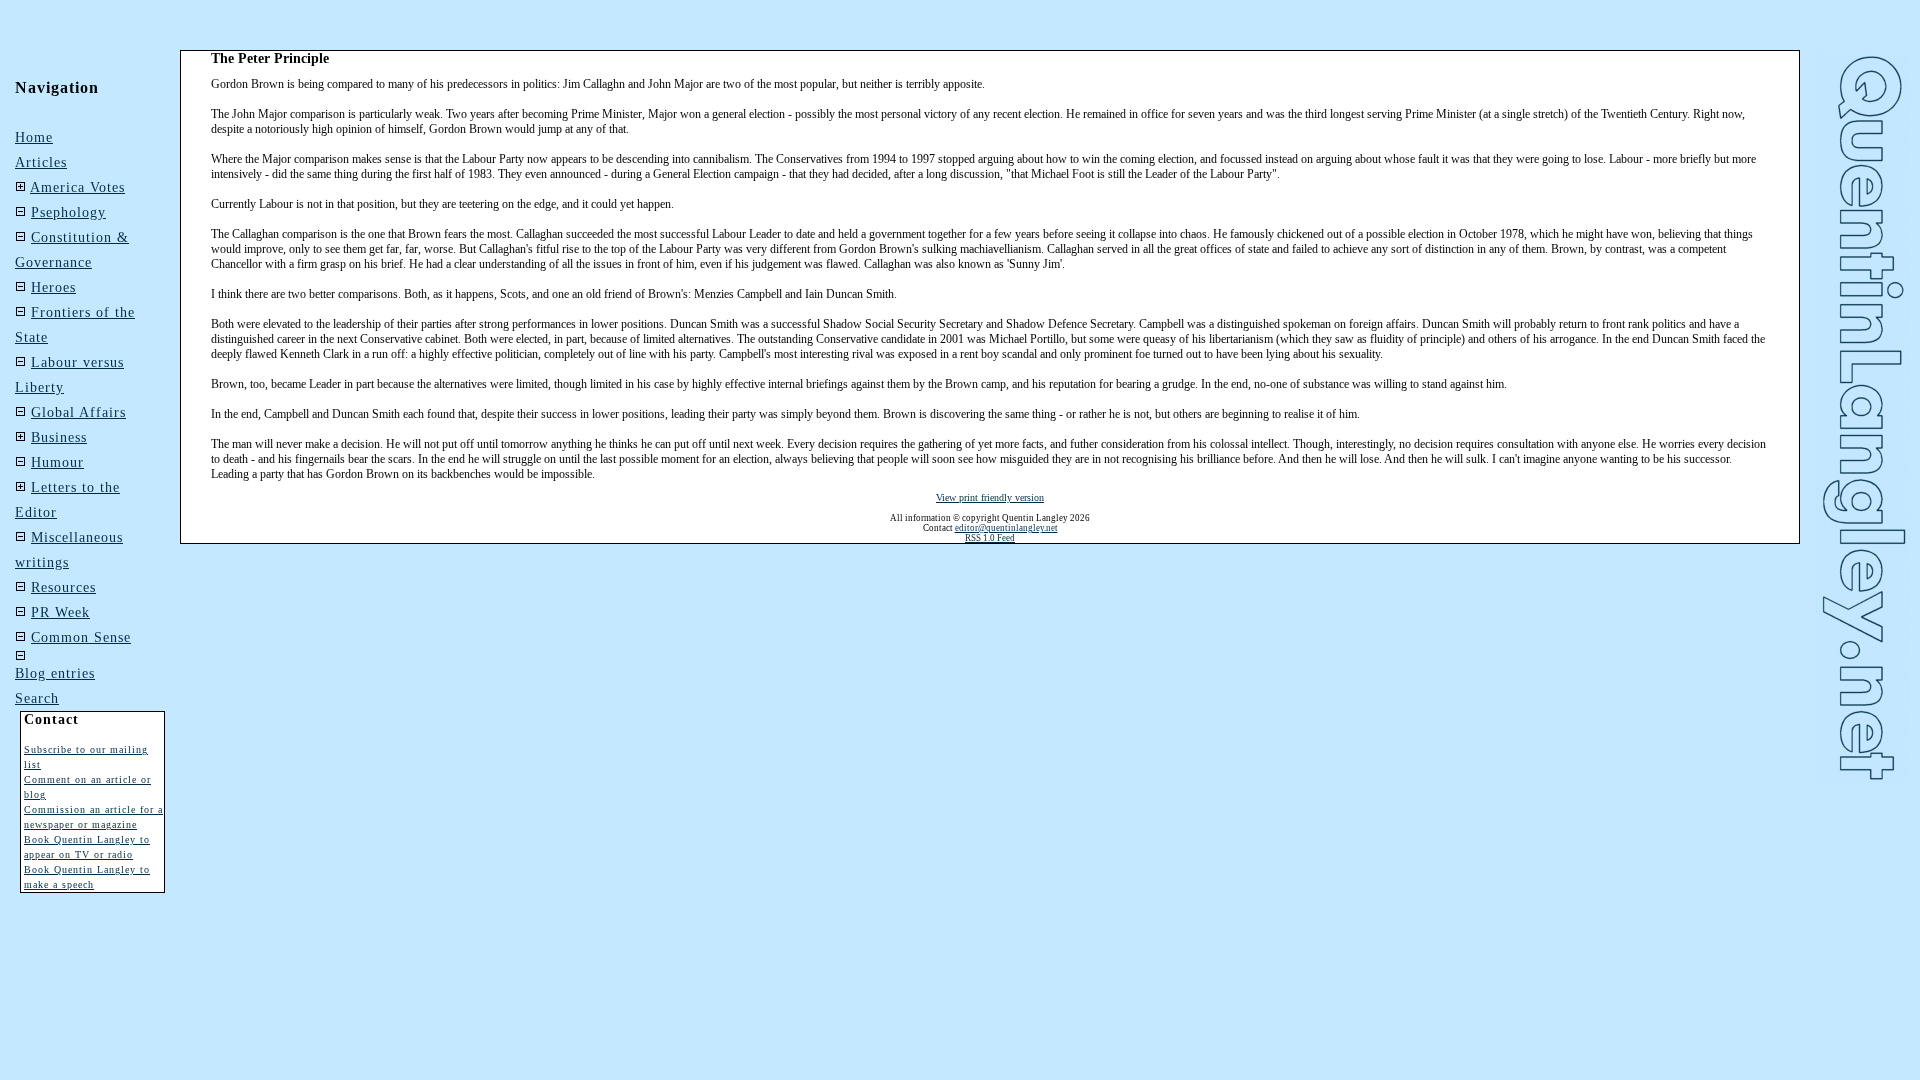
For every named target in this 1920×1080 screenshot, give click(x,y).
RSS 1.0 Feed (990, 538)
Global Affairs (78, 412)
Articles (41, 162)
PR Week (60, 612)
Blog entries (55, 673)
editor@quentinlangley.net (1006, 528)
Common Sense (81, 637)
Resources (63, 587)
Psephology (68, 212)
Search (37, 698)
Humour (57, 462)
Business (59, 437)
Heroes (53, 287)
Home (34, 137)
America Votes (77, 187)
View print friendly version (990, 497)
